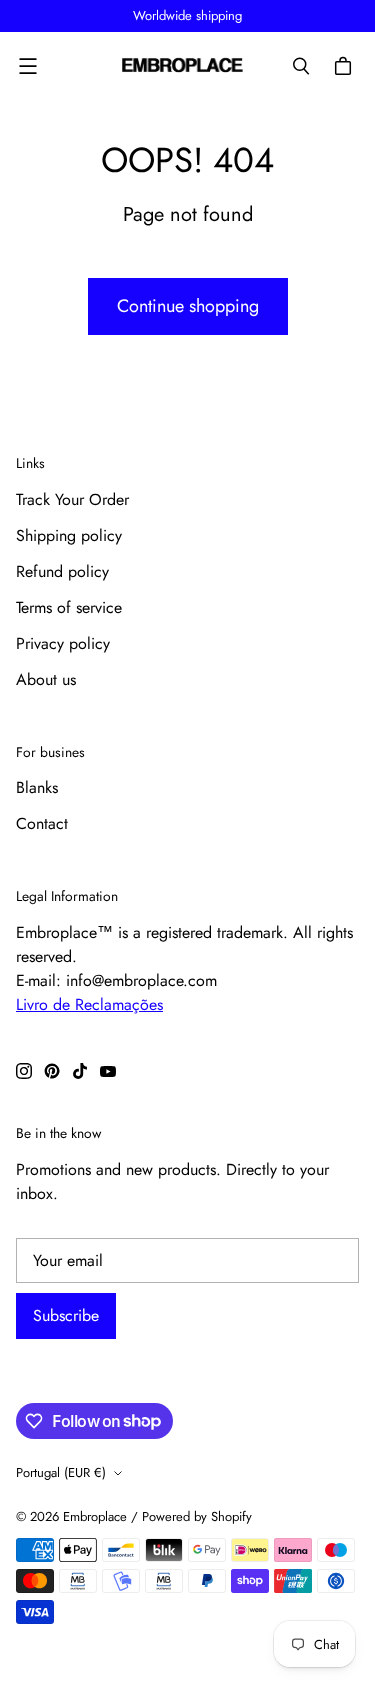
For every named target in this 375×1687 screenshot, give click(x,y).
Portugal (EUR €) (61, 1472)
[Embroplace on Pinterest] (52, 1071)
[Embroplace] (182, 66)
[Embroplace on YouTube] (108, 1071)
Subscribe (66, 1315)
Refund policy (62, 571)
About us (46, 679)
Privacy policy (63, 643)
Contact (42, 823)
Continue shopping (188, 306)
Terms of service (69, 607)
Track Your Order (72, 499)
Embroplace (95, 1516)
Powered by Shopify (197, 1516)
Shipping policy (69, 535)
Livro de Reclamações (89, 1004)
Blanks (37, 787)
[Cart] (346, 66)
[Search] (301, 66)
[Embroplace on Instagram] (24, 1071)
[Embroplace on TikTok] (80, 1071)
